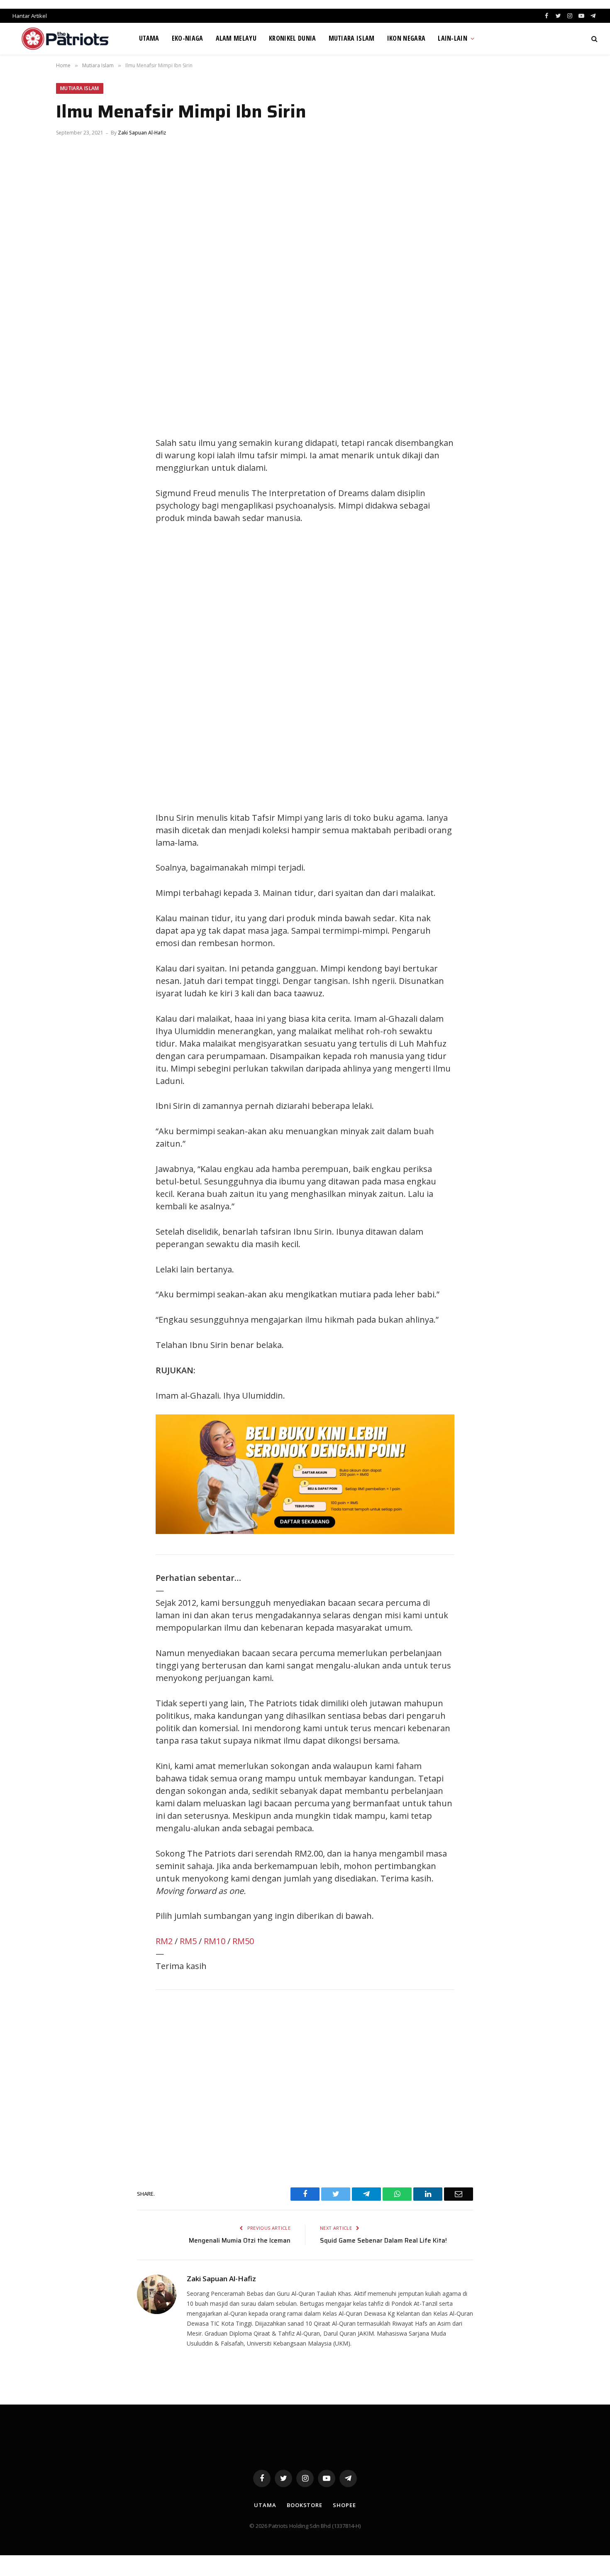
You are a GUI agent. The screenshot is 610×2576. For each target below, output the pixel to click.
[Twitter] (71, 445)
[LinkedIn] (71, 464)
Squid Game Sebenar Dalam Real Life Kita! (383, 2241)
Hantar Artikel (30, 16)
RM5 (188, 1941)
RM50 (243, 1941)
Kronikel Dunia (292, 38)
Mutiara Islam (352, 38)
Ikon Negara (406, 38)
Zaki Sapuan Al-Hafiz (142, 133)
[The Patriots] (65, 39)
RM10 (215, 1941)
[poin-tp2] (305, 1531)
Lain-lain (453, 38)
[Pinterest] (71, 482)
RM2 (164, 1941)
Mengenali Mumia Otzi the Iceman (240, 2241)
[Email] (71, 501)
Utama (149, 38)
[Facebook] (71, 426)
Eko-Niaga (188, 38)
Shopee (344, 2505)
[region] (384, 668)
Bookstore (305, 2505)
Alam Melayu (236, 38)
